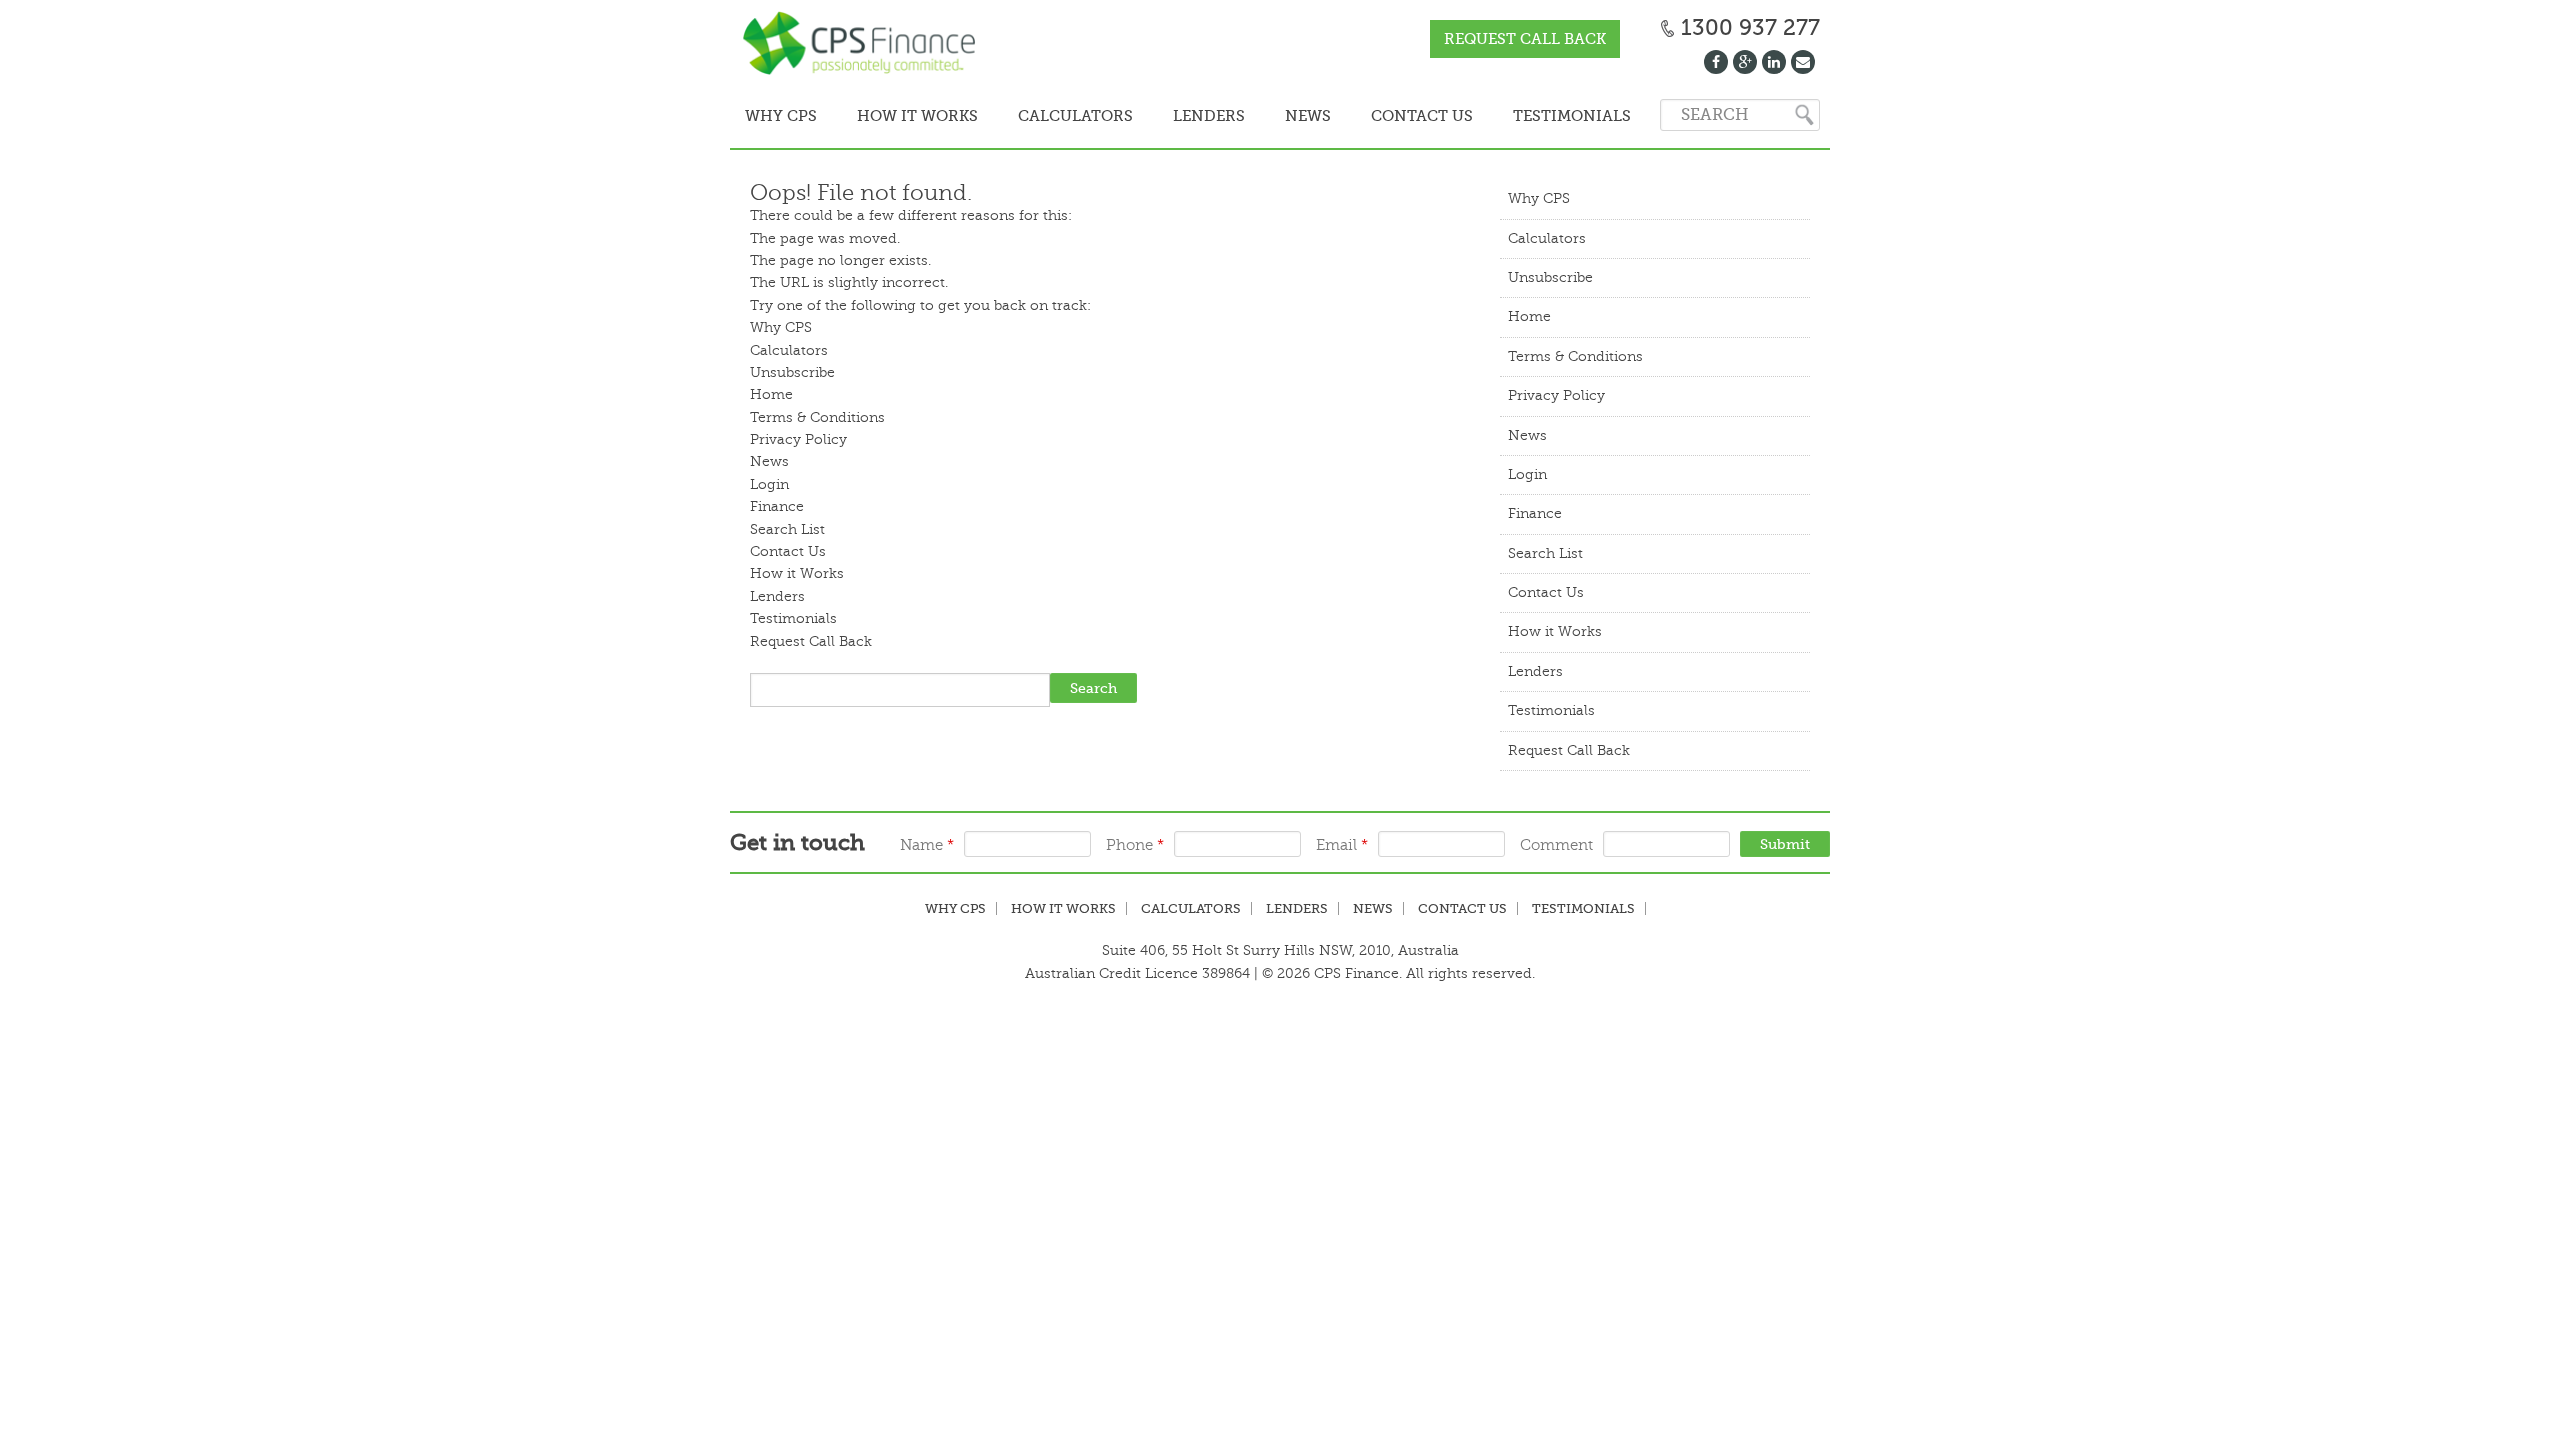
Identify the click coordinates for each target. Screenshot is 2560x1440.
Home (771, 392)
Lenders (1174, 116)
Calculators (1050, 116)
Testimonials (1507, 116)
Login (769, 482)
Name (927, 843)
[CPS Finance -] (865, 45)
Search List (787, 527)
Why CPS (776, 116)
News (1263, 116)
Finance (777, 504)
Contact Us (1367, 116)
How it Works (902, 116)
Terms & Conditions (817, 415)
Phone (1135, 843)
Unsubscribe (792, 370)
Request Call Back (1525, 39)
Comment (1556, 843)
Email (1342, 843)
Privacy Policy (798, 437)
